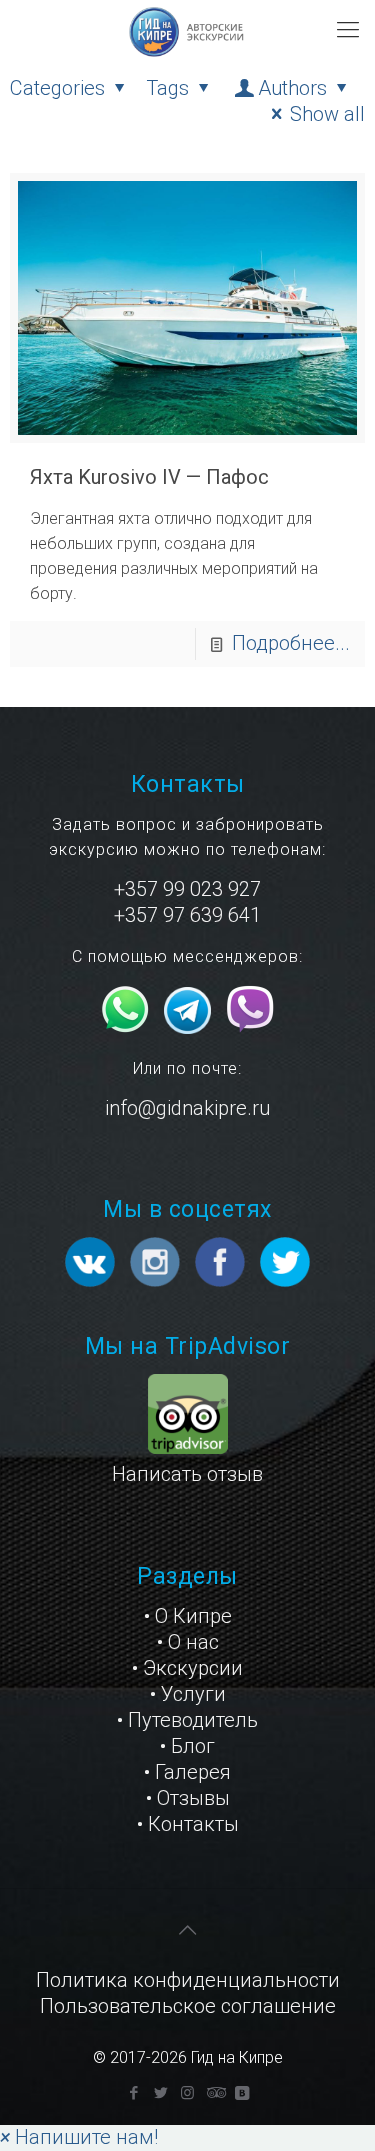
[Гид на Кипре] (187, 30)
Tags (167, 88)
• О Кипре (188, 1616)
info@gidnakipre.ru (187, 1108)
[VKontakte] (241, 2093)
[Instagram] (187, 2093)
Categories (57, 88)
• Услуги (188, 1694)
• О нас (188, 1642)
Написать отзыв (187, 1474)
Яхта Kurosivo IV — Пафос (149, 477)
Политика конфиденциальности (188, 1980)
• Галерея (187, 1772)
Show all (327, 114)
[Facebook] (133, 2093)
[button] (79, 2137)
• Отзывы (188, 1798)
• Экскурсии (187, 1668)
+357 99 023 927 (187, 889)
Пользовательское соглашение (188, 2006)
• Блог (187, 1746)
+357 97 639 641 (187, 915)
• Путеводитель (187, 1720)
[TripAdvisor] (214, 2093)
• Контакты (188, 1824)
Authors (292, 88)
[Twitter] (160, 2093)
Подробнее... (291, 643)
